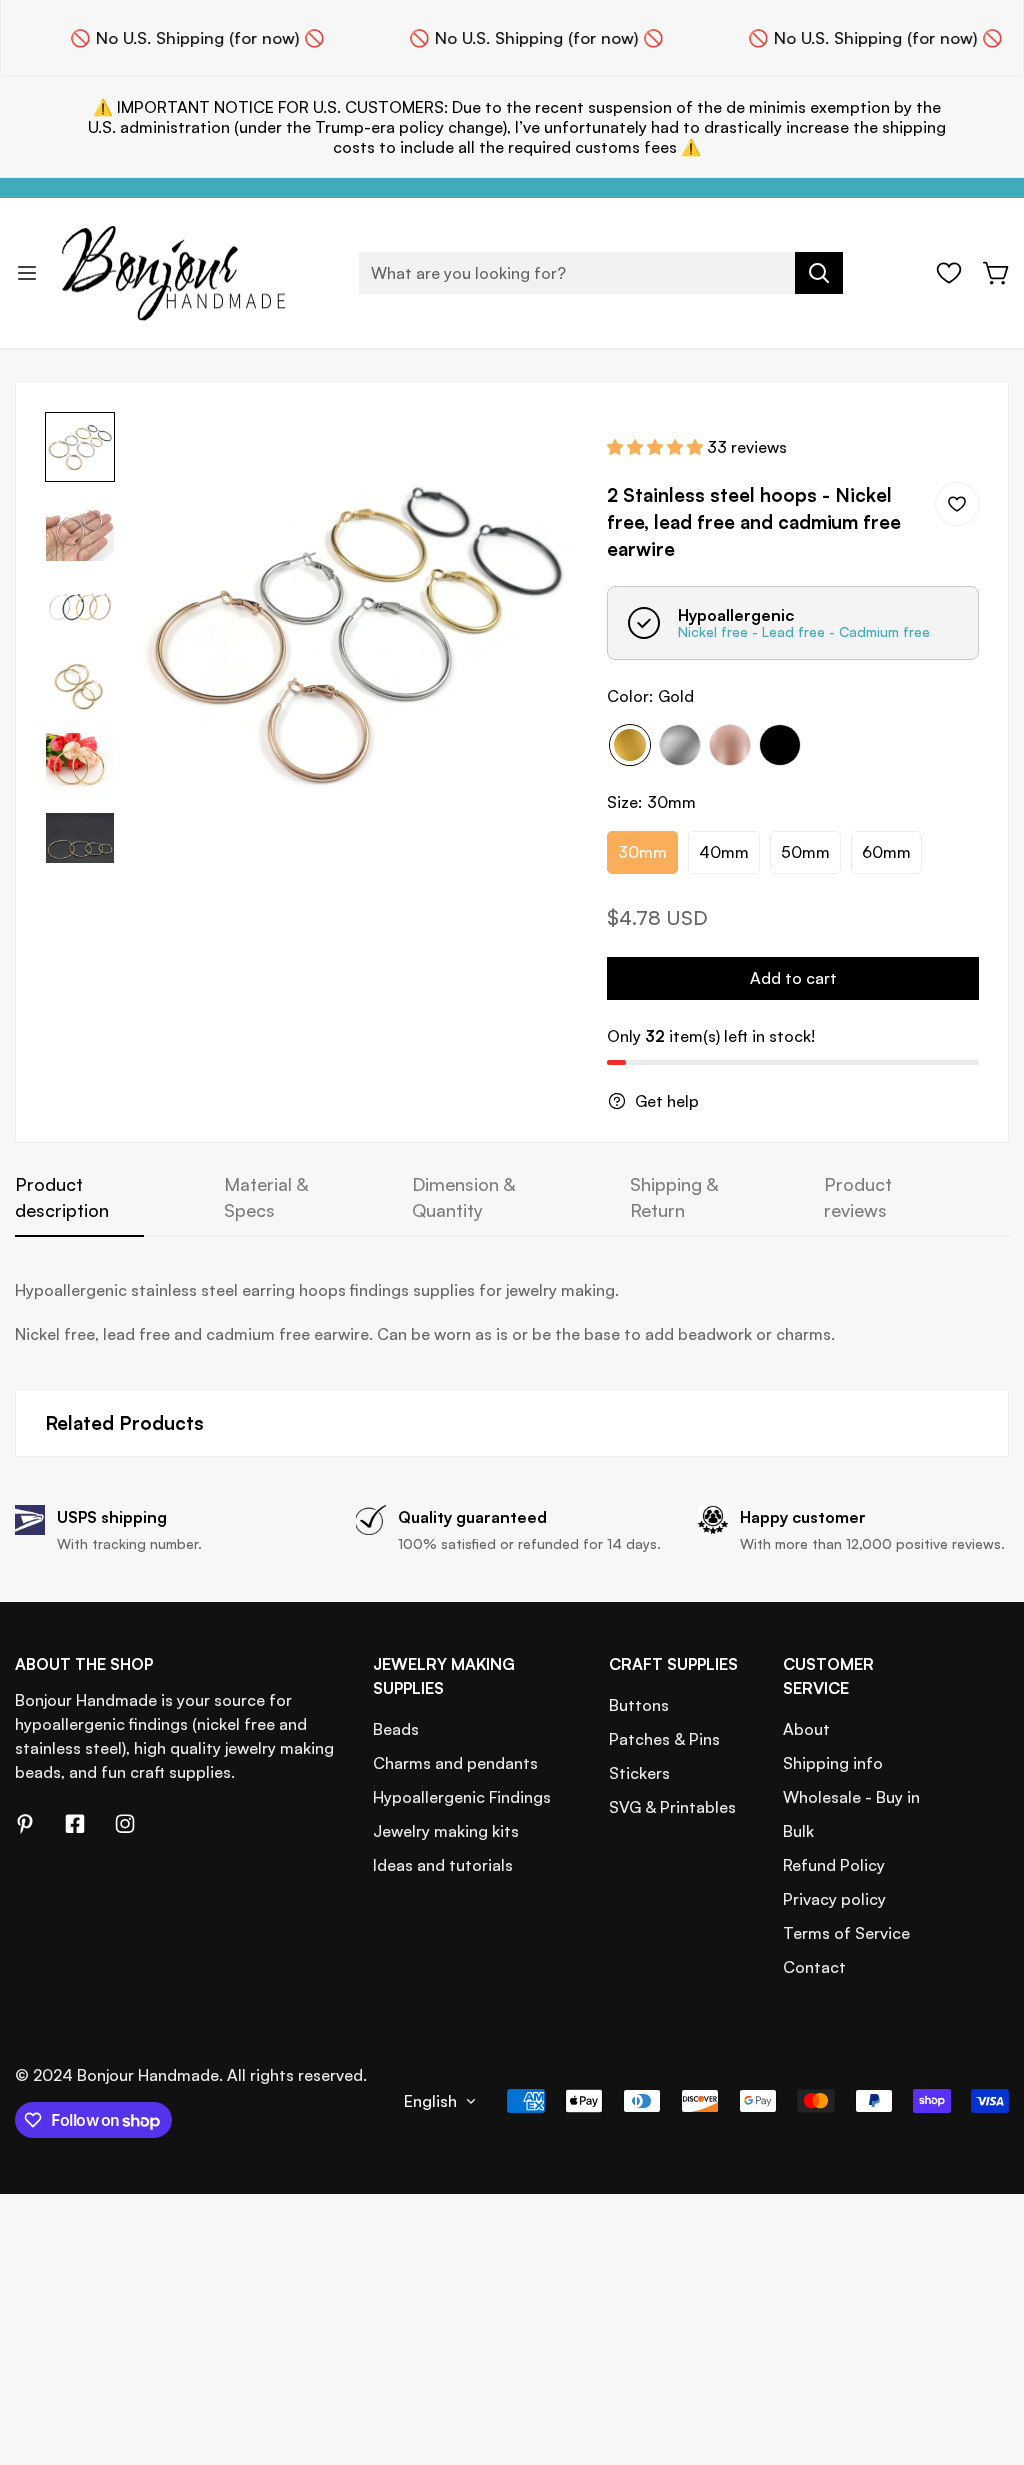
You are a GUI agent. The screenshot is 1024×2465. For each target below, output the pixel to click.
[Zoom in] (535, 454)
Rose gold (730, 745)
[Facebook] (75, 1824)
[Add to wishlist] (957, 504)
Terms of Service (846, 1933)
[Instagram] (125, 1824)
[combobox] (601, 273)
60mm (886, 852)
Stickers (639, 1773)
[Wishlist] (949, 273)
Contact (814, 1967)
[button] (997, 273)
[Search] (819, 273)
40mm (724, 852)
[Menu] (27, 273)
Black (780, 745)
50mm (805, 852)
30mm (642, 852)
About (806, 1729)
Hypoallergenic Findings (462, 1797)
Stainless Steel (680, 745)
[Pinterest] (25, 1824)
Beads (396, 1729)
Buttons (639, 1705)
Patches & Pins (664, 1739)
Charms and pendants (455, 1763)
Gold (630, 745)
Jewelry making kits (446, 1831)
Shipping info (833, 1763)
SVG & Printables (672, 1807)
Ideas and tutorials (443, 1865)
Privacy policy (834, 1899)
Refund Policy (834, 1865)
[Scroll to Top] (985, 2356)
